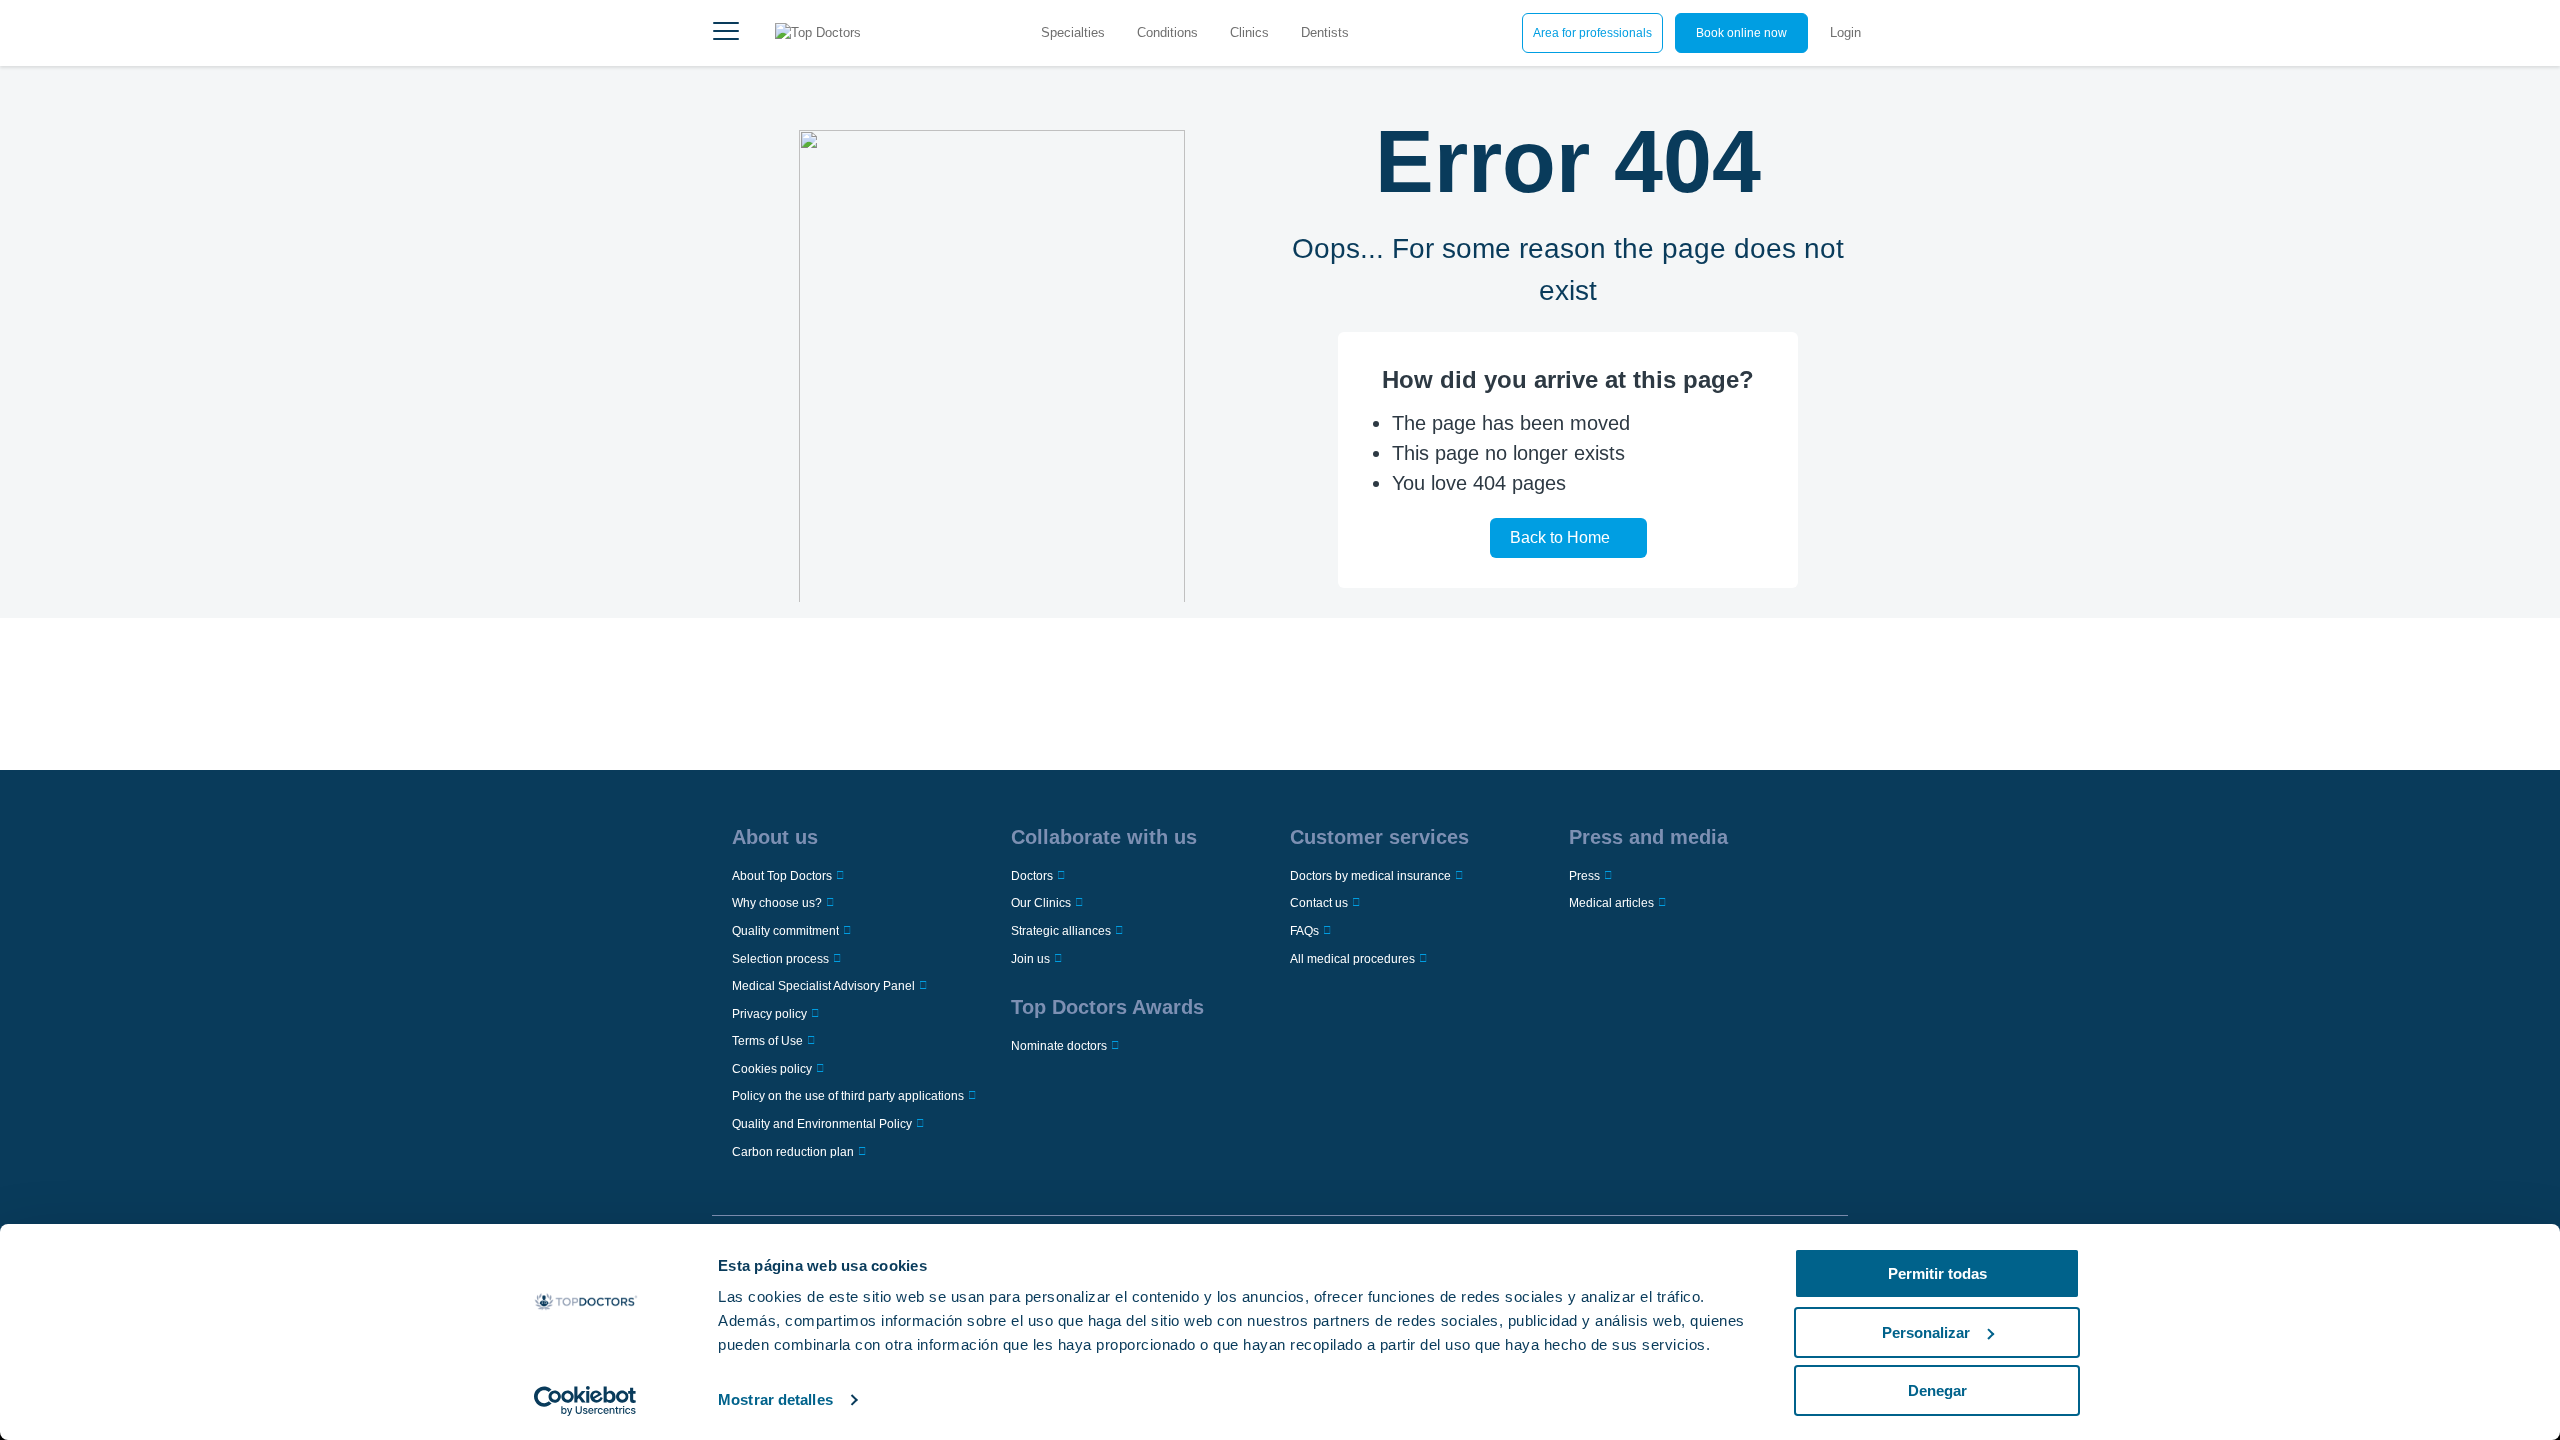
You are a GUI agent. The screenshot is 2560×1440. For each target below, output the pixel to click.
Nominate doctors (1059, 1046)
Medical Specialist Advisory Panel (823, 986)
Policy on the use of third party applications (848, 1096)
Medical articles (1611, 903)
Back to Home (1560, 537)
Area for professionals (1592, 33)
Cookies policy (772, 1069)
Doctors (1032, 876)
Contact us (1319, 903)
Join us (1030, 959)
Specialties (1073, 32)
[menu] (726, 33)
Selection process (780, 959)
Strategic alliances (1061, 931)
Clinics (1249, 32)
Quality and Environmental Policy (822, 1124)
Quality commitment (785, 931)
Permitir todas (1937, 1273)
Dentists (1325, 32)
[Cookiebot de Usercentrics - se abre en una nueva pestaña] (585, 1401)
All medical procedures (1352, 959)
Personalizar (1926, 1332)
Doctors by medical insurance (1370, 876)
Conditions (1167, 32)
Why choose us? (777, 903)
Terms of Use (767, 1041)
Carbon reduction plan (793, 1152)
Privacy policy (769, 1014)
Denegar (1937, 1390)
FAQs (1304, 931)
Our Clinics (1041, 903)
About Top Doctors (782, 876)
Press (1584, 876)
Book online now (1741, 33)
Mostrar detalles (775, 1399)
